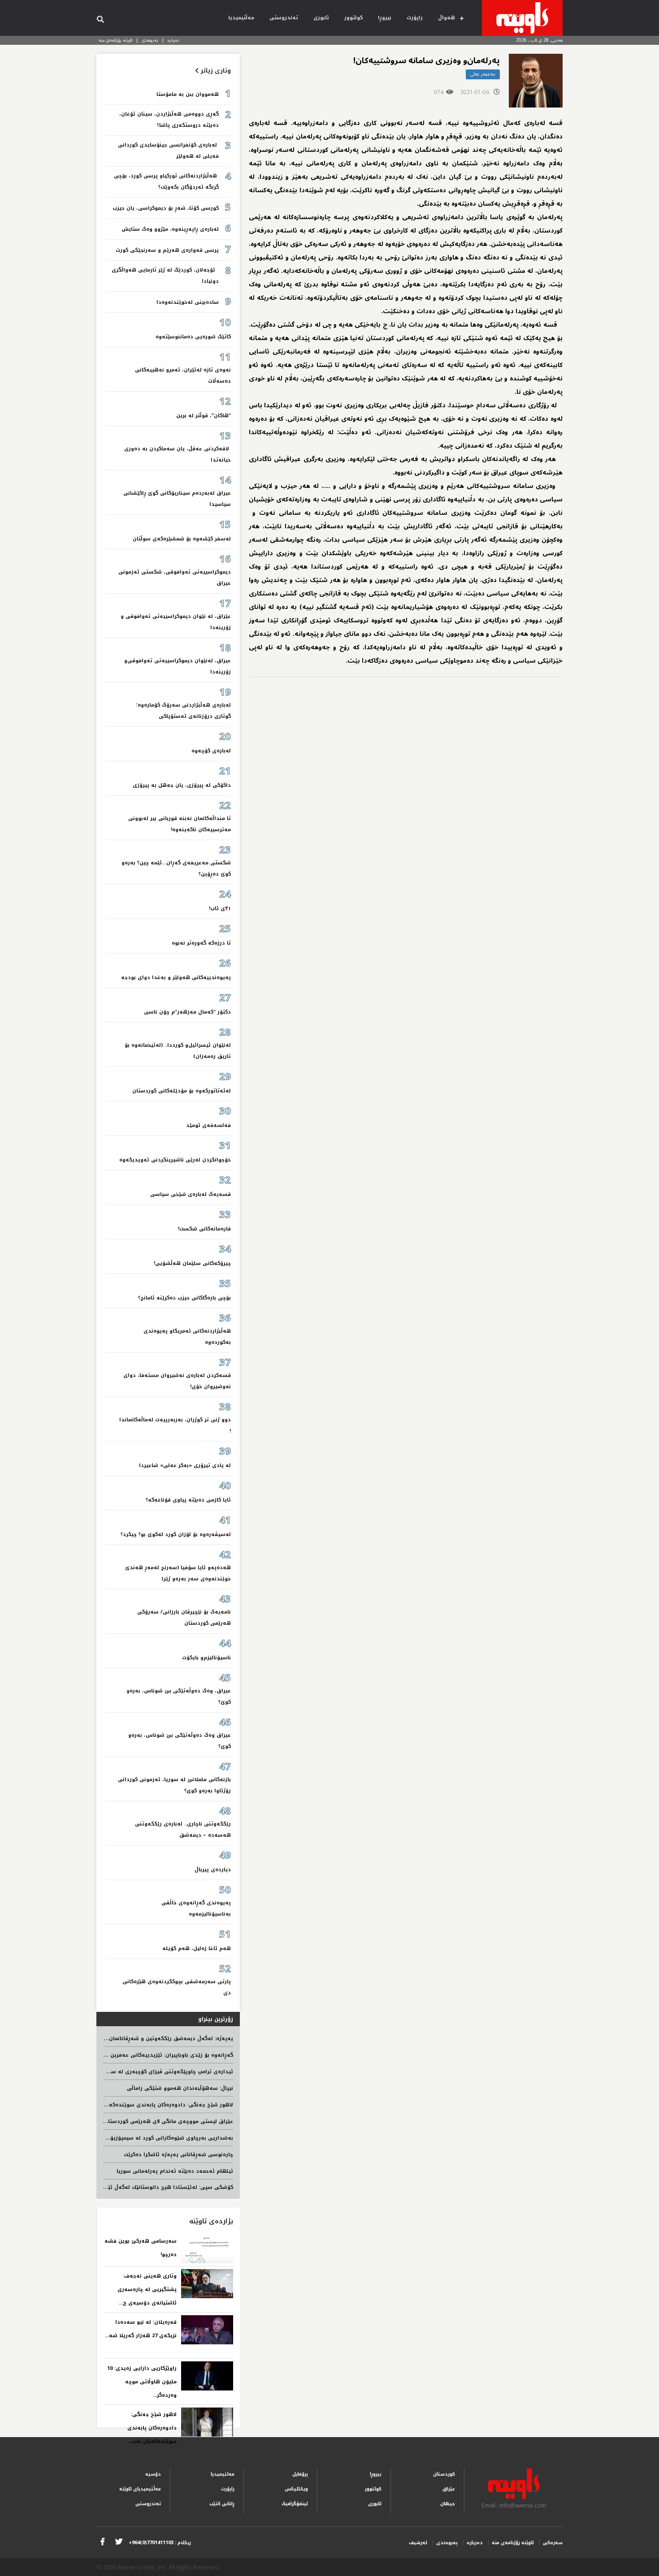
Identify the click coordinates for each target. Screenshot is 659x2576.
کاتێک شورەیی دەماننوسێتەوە (193, 337)
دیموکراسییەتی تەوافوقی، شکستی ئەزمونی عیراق (175, 578)
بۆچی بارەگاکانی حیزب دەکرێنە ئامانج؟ (184, 1298)
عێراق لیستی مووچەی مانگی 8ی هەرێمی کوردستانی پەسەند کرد (152, 2121)
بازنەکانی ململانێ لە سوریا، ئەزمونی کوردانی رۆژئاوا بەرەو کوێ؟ (174, 1785)
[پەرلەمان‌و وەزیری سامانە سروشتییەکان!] (536, 81)
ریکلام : (160, 2543)
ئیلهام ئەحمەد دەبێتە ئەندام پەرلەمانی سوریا (175, 2171)
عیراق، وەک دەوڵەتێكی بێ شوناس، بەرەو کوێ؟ (179, 1696)
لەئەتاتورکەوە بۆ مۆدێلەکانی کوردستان (182, 1091)
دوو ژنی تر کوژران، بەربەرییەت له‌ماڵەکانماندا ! (175, 1425)
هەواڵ (447, 18)
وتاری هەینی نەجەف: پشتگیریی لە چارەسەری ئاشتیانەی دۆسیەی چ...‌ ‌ (147, 2289)
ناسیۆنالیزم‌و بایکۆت (206, 1658)
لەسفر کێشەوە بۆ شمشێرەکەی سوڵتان (182, 539)
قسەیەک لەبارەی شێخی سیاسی (191, 1194)
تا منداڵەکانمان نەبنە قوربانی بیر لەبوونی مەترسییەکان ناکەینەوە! (180, 824)
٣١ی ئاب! (220, 908)
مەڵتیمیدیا (241, 18)
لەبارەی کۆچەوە (211, 751)
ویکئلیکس (296, 2489)
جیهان (448, 2504)
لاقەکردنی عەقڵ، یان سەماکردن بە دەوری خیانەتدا (178, 454)
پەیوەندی (150, 40)
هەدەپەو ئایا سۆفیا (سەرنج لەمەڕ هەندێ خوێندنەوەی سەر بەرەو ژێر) (178, 1573)
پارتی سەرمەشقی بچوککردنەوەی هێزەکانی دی (177, 1987)
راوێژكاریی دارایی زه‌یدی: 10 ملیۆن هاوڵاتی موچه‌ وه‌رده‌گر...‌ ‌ (142, 2382)
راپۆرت (415, 18)
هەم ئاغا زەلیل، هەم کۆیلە (197, 1948)
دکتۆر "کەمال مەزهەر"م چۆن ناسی (187, 1012)
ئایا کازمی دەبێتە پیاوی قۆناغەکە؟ (188, 1500)
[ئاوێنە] (522, 18)
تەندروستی (284, 18)
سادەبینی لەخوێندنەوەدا (188, 302)
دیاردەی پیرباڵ (213, 1870)
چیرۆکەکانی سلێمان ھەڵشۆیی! (192, 1263)
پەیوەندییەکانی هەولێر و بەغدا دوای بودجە (176, 977)
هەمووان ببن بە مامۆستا (188, 94)
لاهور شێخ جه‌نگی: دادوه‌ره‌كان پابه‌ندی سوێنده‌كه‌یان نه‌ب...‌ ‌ (151, 2428)
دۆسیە (153, 2474)
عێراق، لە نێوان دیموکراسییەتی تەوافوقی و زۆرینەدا (176, 622)
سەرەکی (553, 2543)
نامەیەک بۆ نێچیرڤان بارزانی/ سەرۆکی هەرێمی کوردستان (184, 1618)
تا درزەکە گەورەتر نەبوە (201, 943)
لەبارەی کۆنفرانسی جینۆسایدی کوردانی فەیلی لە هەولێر (168, 151)
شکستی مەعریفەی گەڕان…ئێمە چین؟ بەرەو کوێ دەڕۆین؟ (176, 868)
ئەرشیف (418, 2543)
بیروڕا (385, 18)
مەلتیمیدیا (223, 2474)
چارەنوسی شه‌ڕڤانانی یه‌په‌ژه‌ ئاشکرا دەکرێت (178, 2155)
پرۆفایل (300, 2474)
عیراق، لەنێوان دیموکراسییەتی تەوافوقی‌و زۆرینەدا (178, 666)
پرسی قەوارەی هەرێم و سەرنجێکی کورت (167, 250)
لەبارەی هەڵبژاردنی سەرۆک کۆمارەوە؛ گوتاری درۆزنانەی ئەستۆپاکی (183, 711)
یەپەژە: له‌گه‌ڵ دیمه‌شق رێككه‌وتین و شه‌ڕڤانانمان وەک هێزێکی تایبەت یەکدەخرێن (131, 2039)
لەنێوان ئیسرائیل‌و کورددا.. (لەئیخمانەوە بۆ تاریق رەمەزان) (178, 1051)
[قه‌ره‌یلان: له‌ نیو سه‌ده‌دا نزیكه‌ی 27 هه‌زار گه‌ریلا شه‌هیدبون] (207, 2330)
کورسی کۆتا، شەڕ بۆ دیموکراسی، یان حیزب (166, 208)
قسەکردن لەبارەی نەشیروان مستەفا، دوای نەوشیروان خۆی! (177, 1381)
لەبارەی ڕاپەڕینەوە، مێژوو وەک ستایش (170, 229)
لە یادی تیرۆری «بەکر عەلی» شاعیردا (185, 1465)
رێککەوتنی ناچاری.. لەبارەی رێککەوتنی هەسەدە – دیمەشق (183, 1830)
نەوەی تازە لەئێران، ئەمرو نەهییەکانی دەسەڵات (183, 375)
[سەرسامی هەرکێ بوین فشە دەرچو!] (207, 2249)
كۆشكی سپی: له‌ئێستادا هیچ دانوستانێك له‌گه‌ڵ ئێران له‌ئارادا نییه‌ (151, 2187)
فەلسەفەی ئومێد (208, 1125)
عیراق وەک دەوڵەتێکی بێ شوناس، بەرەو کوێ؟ (180, 1741)
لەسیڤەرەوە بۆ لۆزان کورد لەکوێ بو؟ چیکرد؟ (176, 1534)
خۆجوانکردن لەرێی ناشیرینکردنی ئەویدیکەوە (175, 1160)
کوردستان (444, 2474)
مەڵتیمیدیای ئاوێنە (140, 2489)
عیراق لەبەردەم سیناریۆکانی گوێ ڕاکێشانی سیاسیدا (177, 499)
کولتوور (353, 18)
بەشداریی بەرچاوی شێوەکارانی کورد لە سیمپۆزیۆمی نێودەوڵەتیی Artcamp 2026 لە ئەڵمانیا (119, 2138)
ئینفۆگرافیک (295, 2504)
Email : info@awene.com (514, 2505)
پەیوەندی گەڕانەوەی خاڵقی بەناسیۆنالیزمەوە (196, 1908)
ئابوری (321, 18)
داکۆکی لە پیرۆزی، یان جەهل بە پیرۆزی (182, 785)
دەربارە (173, 40)
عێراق (449, 2489)
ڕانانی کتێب (222, 2504)
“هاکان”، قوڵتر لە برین (204, 416)
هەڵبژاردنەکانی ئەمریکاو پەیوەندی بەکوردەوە (187, 1337)
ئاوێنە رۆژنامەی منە (115, 40)
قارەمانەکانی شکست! (204, 1229)
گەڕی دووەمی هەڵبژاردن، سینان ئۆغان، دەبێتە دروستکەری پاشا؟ (169, 120)
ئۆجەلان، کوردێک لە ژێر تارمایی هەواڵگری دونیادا (165, 276)
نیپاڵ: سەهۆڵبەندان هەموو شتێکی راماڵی (180, 2088)
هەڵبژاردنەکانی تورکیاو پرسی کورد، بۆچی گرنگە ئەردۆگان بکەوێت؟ (166, 181)
